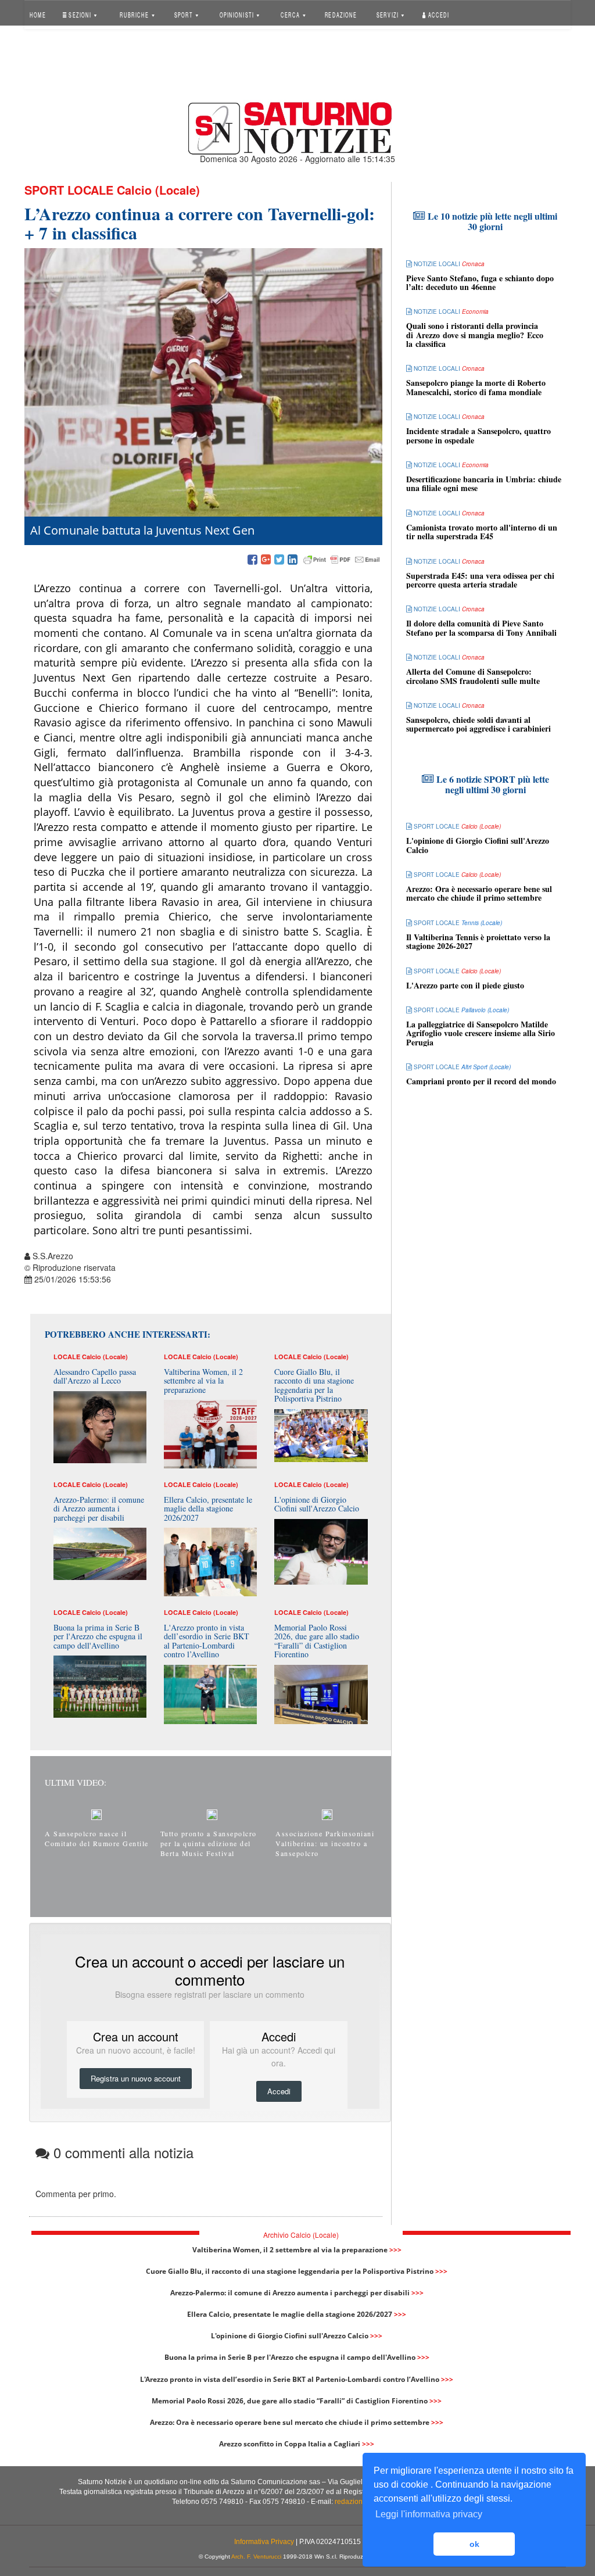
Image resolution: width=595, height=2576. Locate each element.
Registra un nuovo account (136, 2078)
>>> (395, 2250)
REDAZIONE (340, 14)
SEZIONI (80, 14)
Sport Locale (69, 190)
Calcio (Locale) (158, 190)
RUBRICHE (135, 14)
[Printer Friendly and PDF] (342, 560)
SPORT (184, 14)
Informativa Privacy (264, 2542)
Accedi (438, 14)
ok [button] (474, 2544)
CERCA (291, 14)
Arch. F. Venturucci (256, 2557)
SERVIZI (388, 14)
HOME (38, 14)
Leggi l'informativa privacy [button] (429, 2514)
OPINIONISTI (237, 14)
